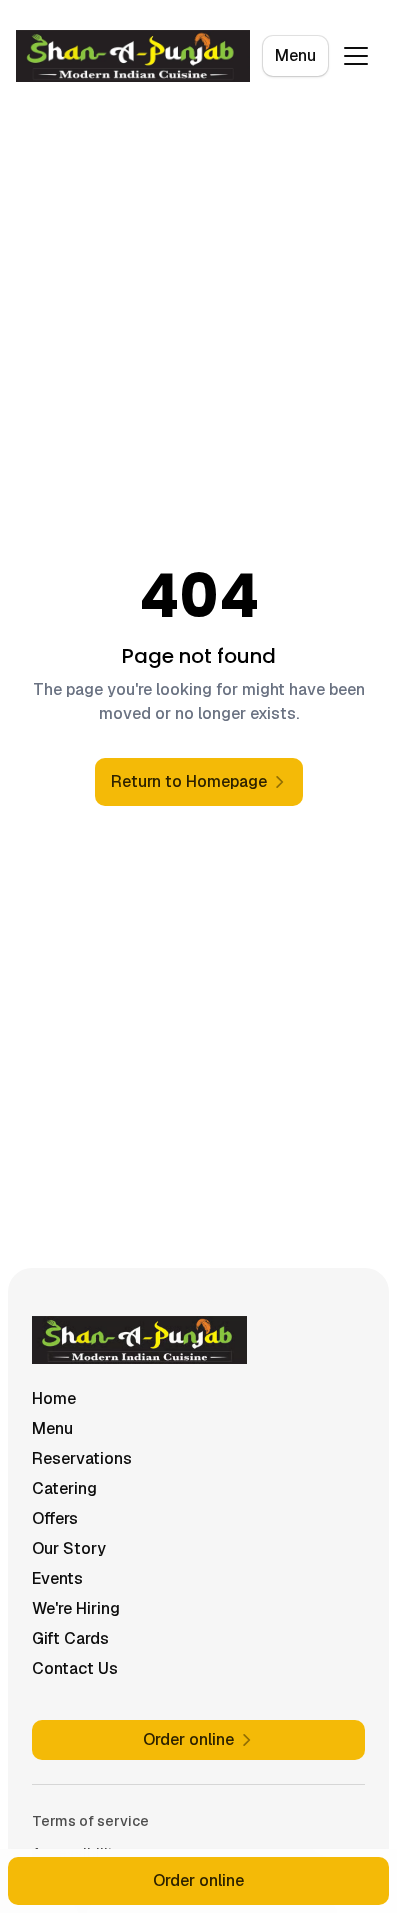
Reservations (82, 1458)
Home (54, 1398)
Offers (55, 1518)
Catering (64, 1488)
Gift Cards (70, 1638)
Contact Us (75, 1668)
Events (57, 1578)
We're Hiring (76, 1608)
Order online (198, 1880)
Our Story (69, 1548)
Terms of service (90, 1821)
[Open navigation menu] (356, 56)
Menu (295, 55)
